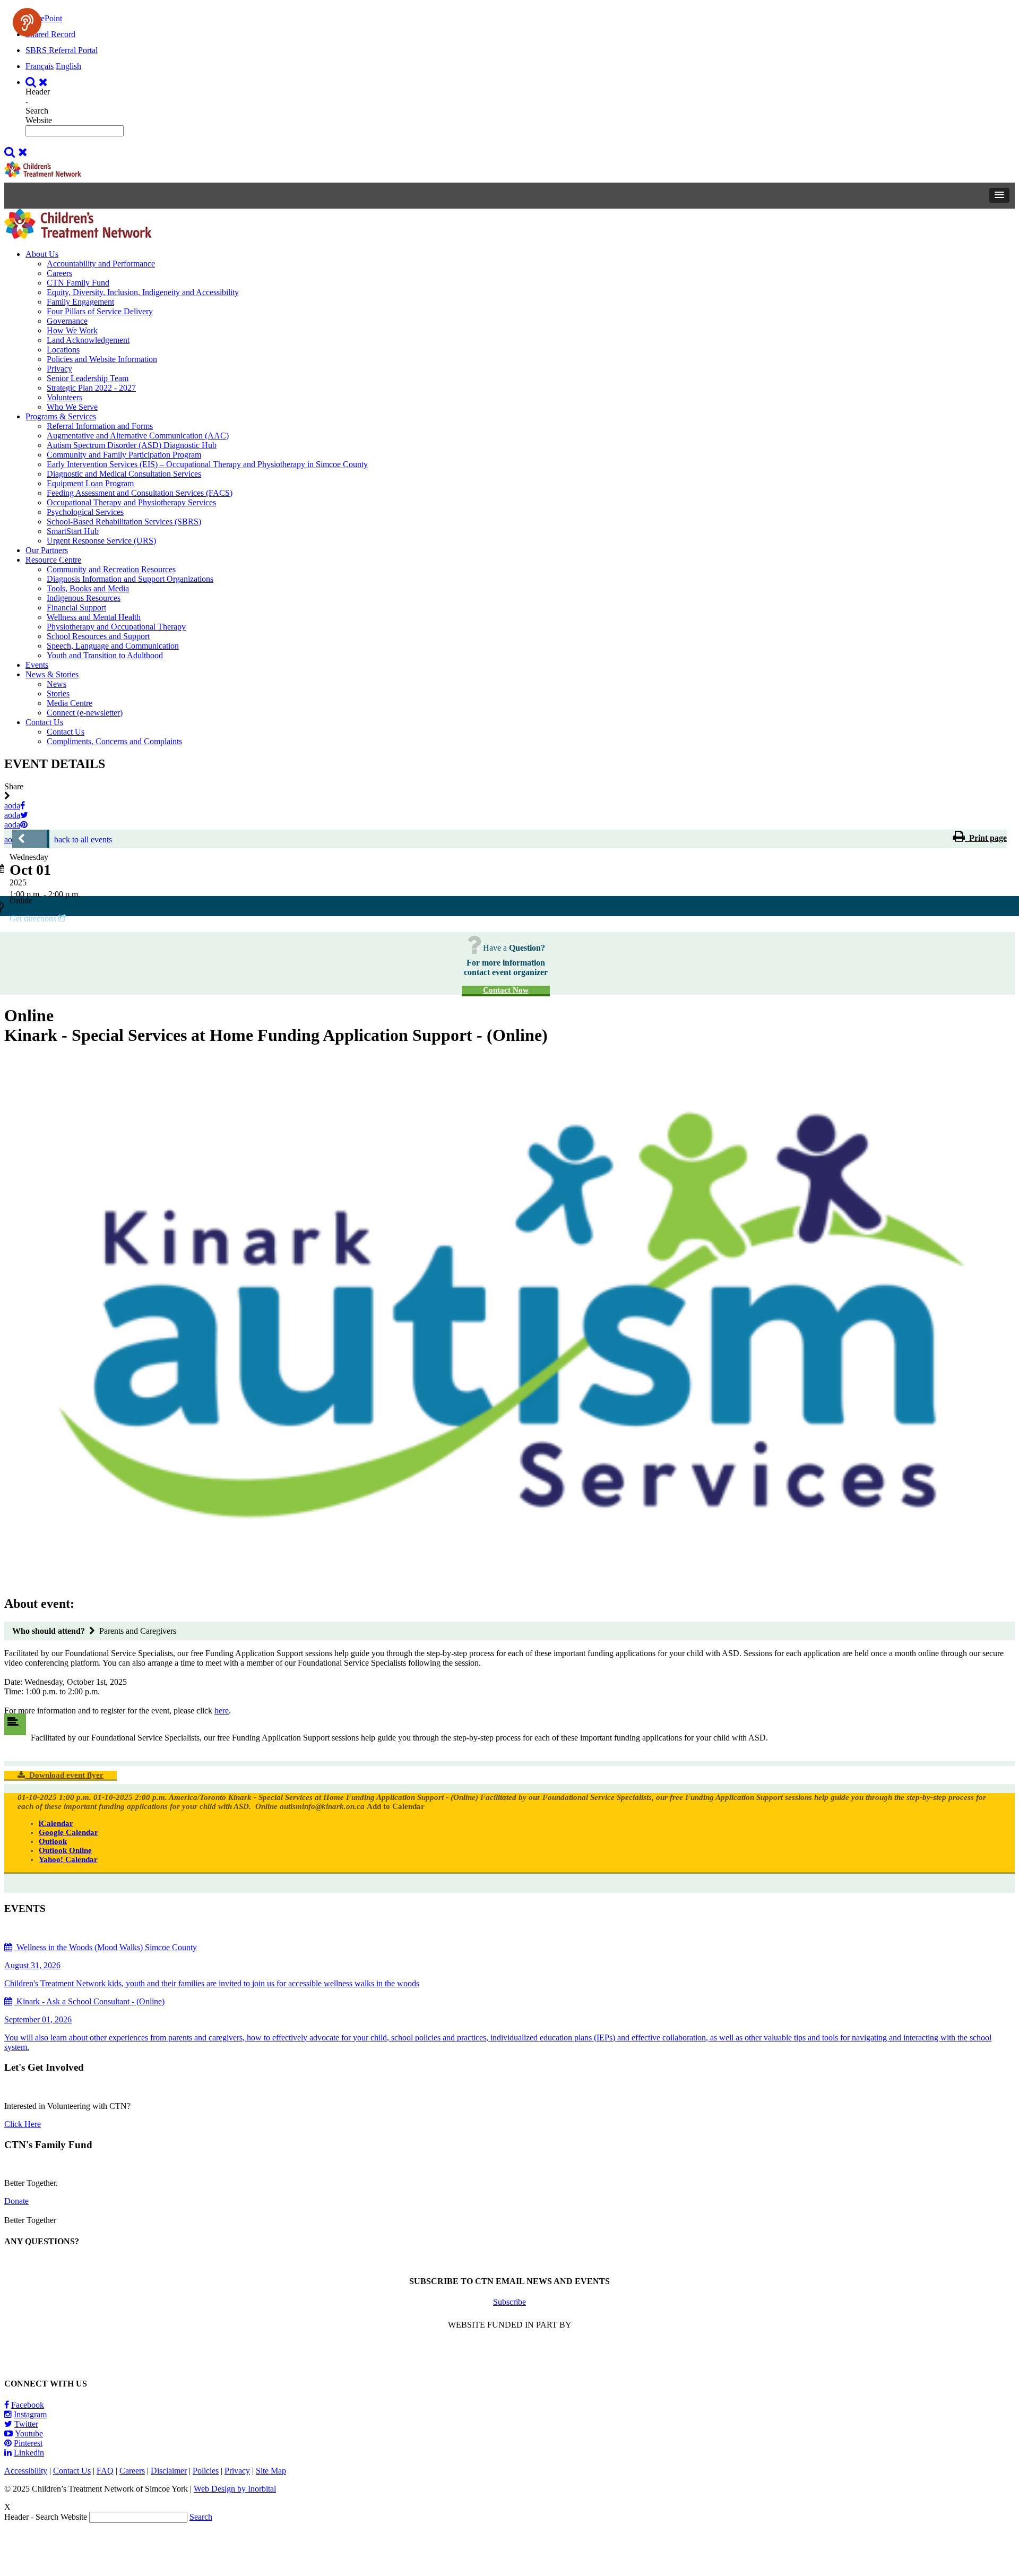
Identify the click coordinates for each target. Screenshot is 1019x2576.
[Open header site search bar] (38, 82)
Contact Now (506, 990)
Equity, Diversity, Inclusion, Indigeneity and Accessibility (143, 292)
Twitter (26, 2424)
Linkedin (29, 2453)
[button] (999, 195)
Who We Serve (72, 407)
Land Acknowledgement (88, 340)
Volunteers (64, 397)
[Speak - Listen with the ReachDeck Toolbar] (27, 22)
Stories (58, 693)
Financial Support (76, 608)
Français (40, 66)
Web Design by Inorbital (235, 2489)
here (222, 1711)
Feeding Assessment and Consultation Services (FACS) (140, 493)
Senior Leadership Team (88, 378)
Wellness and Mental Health (94, 617)
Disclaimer (169, 2471)
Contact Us (44, 722)
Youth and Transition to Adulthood (105, 655)
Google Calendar (68, 1832)
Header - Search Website (39, 106)
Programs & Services (61, 416)
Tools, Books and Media (88, 588)
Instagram (30, 2414)
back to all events (83, 839)
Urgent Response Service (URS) (101, 541)
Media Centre (70, 703)
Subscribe (509, 2302)
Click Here (23, 2124)
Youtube (29, 2433)
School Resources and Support (98, 636)
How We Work (72, 330)
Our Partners (47, 550)
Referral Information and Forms (100, 426)
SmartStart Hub (73, 531)
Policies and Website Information (102, 359)
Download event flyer (64, 1775)
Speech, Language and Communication (113, 646)
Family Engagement (80, 302)
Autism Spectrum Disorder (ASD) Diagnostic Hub (132, 445)
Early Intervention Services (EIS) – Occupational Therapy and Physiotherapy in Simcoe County (207, 464)
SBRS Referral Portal (62, 50)
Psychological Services (85, 512)
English (68, 66)
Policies (206, 2471)
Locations (63, 350)
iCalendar (56, 1823)
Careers (59, 273)
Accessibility (26, 2471)
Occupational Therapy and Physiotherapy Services (131, 502)
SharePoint (44, 18)
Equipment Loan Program (90, 483)
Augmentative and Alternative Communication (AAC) (138, 436)
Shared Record (50, 34)
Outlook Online (65, 1850)
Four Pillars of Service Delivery (100, 311)
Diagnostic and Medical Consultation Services (124, 474)
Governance (67, 321)
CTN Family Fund (78, 283)
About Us (42, 254)
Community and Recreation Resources (111, 569)
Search (201, 2517)
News (57, 684)
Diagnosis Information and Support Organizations (130, 579)
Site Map (271, 2471)
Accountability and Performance (101, 264)
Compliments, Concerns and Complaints (114, 741)
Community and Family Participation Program (124, 455)
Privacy (59, 369)
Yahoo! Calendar (68, 1859)
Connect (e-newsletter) (85, 713)
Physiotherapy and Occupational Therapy (116, 627)
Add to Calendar (396, 1806)
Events (37, 665)
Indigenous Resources (84, 598)
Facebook (28, 2405)
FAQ (105, 2471)
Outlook (53, 1841)
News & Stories (52, 674)
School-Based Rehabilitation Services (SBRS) (124, 522)
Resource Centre (53, 560)
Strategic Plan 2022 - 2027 (91, 388)
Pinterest (28, 2443)
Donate (16, 2201)
